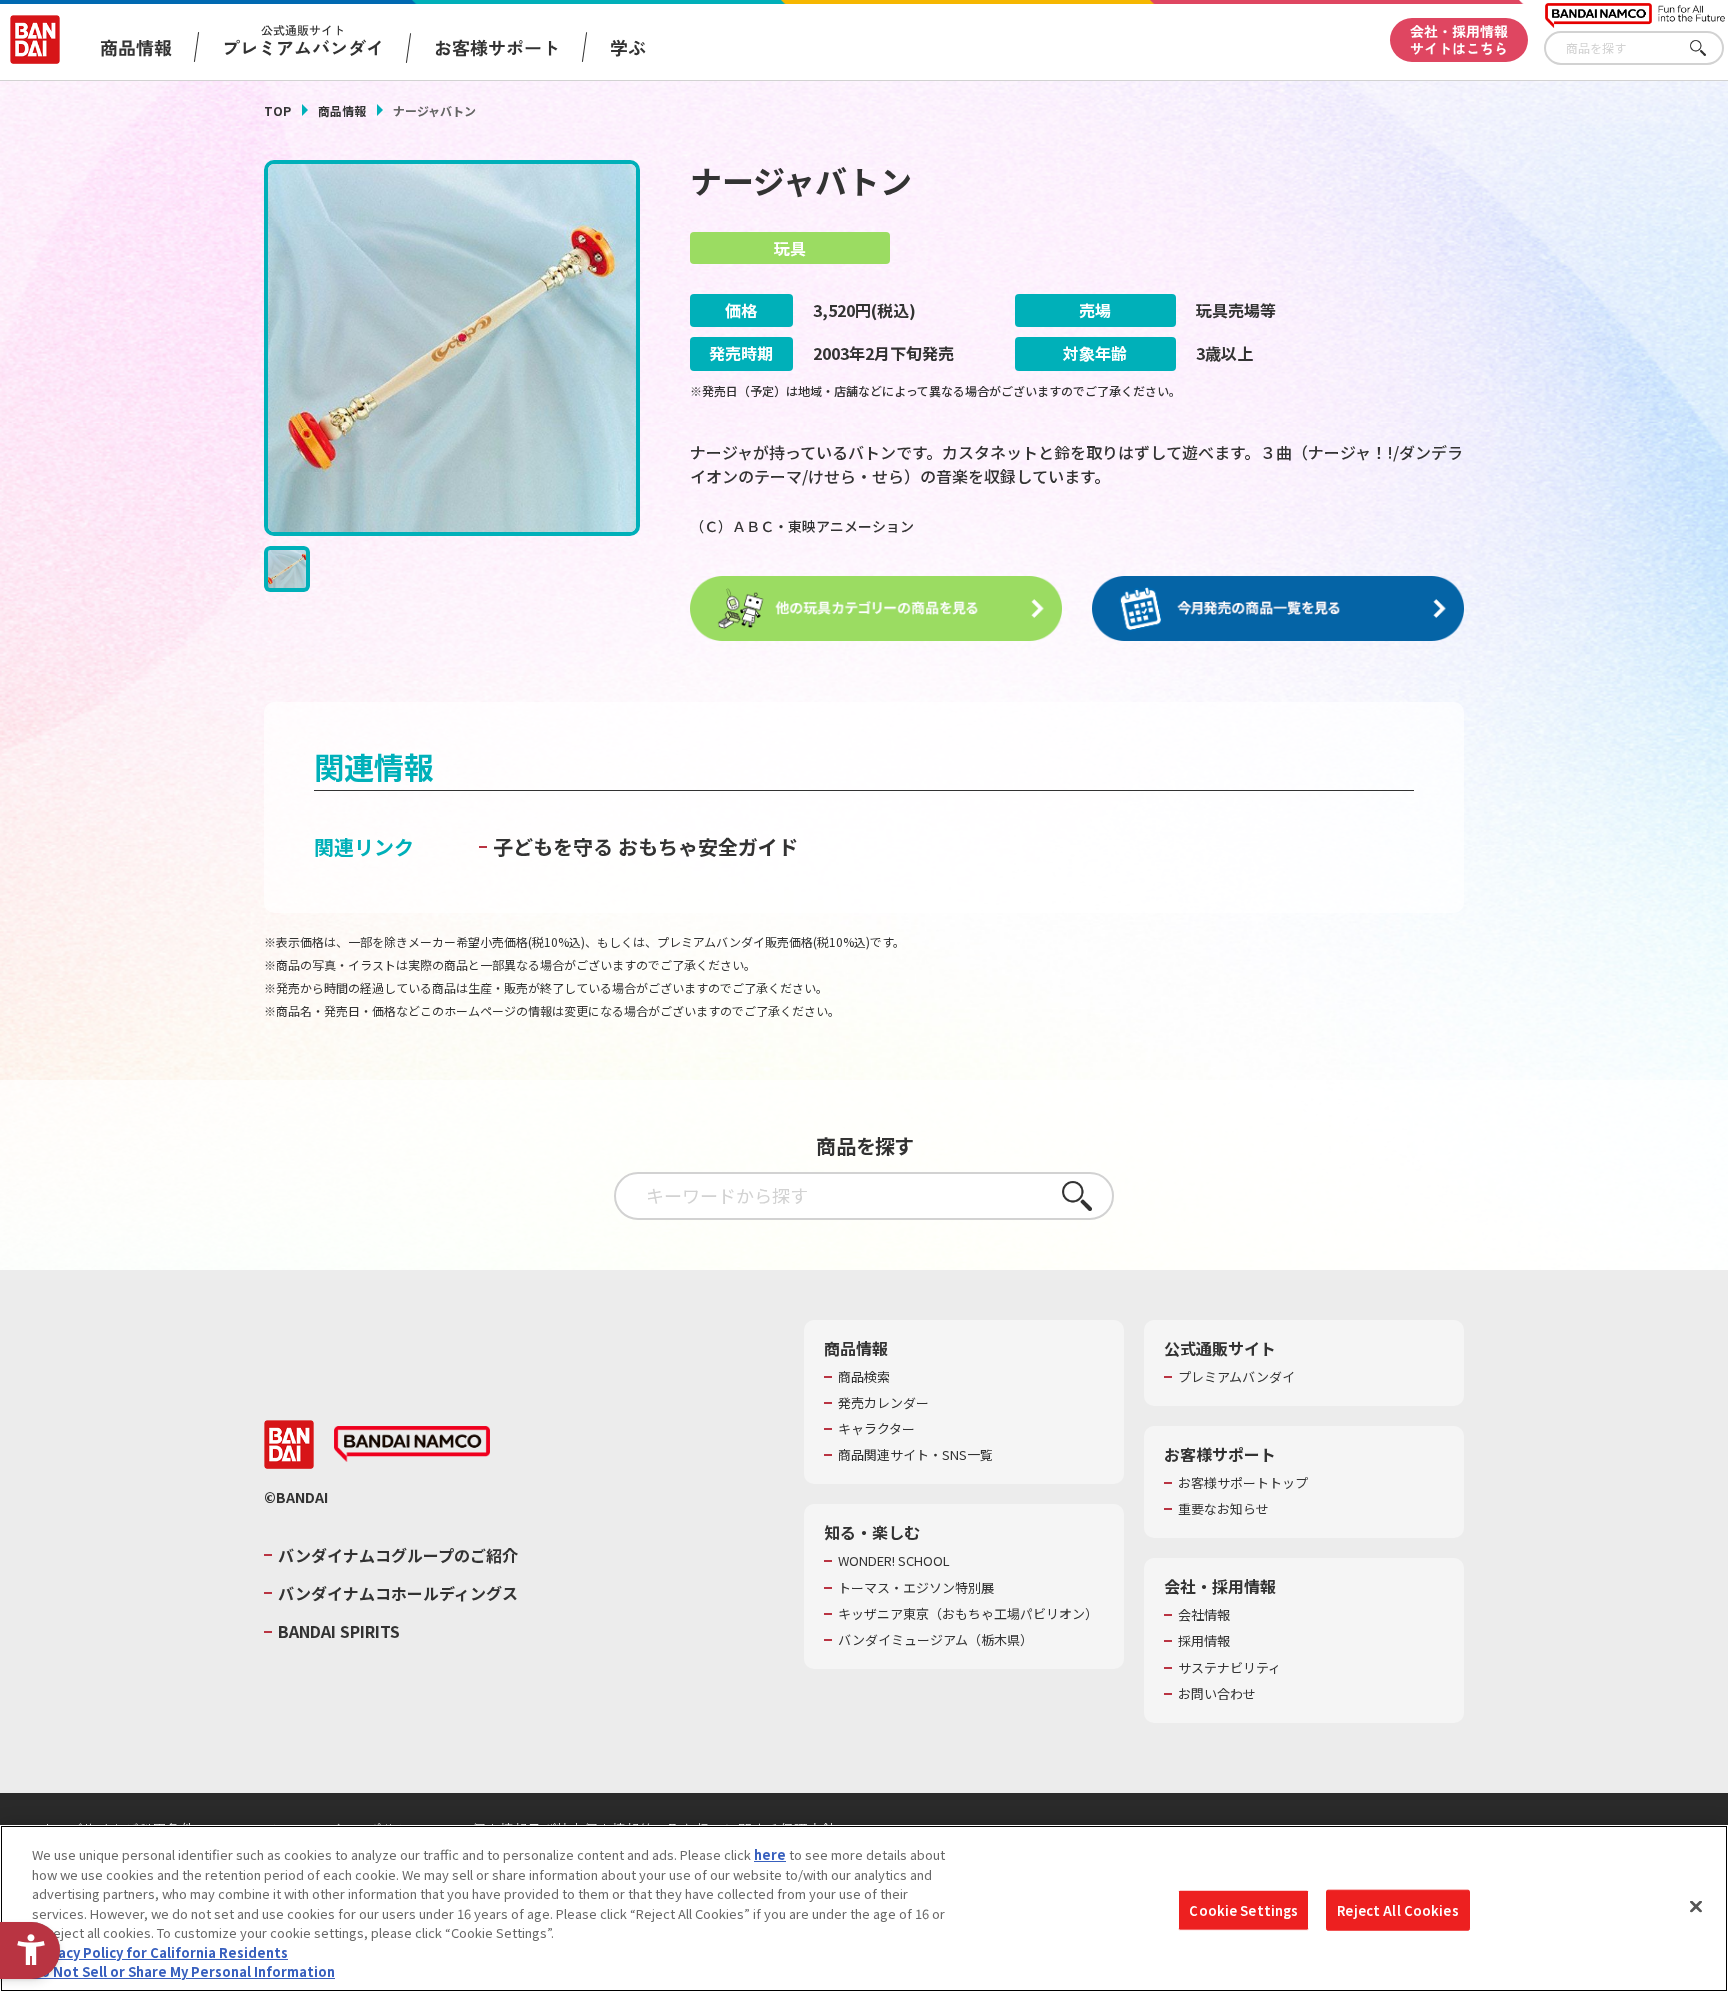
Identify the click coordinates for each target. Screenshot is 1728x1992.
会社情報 (1204, 1615)
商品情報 (342, 110)
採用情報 (1204, 1641)
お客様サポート (497, 47)
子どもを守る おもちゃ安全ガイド (645, 846)
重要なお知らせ (1223, 1509)
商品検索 (864, 1377)
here (770, 1854)
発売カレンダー (883, 1403)
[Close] (1696, 1906)
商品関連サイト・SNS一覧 (915, 1455)
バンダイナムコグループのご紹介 (398, 1555)
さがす (1709, 48)
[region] (864, 1908)
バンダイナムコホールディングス (398, 1593)
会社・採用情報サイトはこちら (1459, 39)
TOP (277, 110)
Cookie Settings (1243, 1909)
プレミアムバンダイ (1236, 1377)
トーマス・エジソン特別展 (916, 1588)
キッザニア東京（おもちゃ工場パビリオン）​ (968, 1614)
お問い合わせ (1217, 1694)
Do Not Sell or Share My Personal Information (183, 1971)
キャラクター (876, 1429)
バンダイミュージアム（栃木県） (935, 1640)
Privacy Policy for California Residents (160, 1952)
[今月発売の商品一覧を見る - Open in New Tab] (1278, 609)
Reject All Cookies (1397, 1909)
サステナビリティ (1229, 1668)
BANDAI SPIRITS (339, 1631)
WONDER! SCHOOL (894, 1561)
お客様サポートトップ (1243, 1483)
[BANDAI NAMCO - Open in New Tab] (412, 1444)
